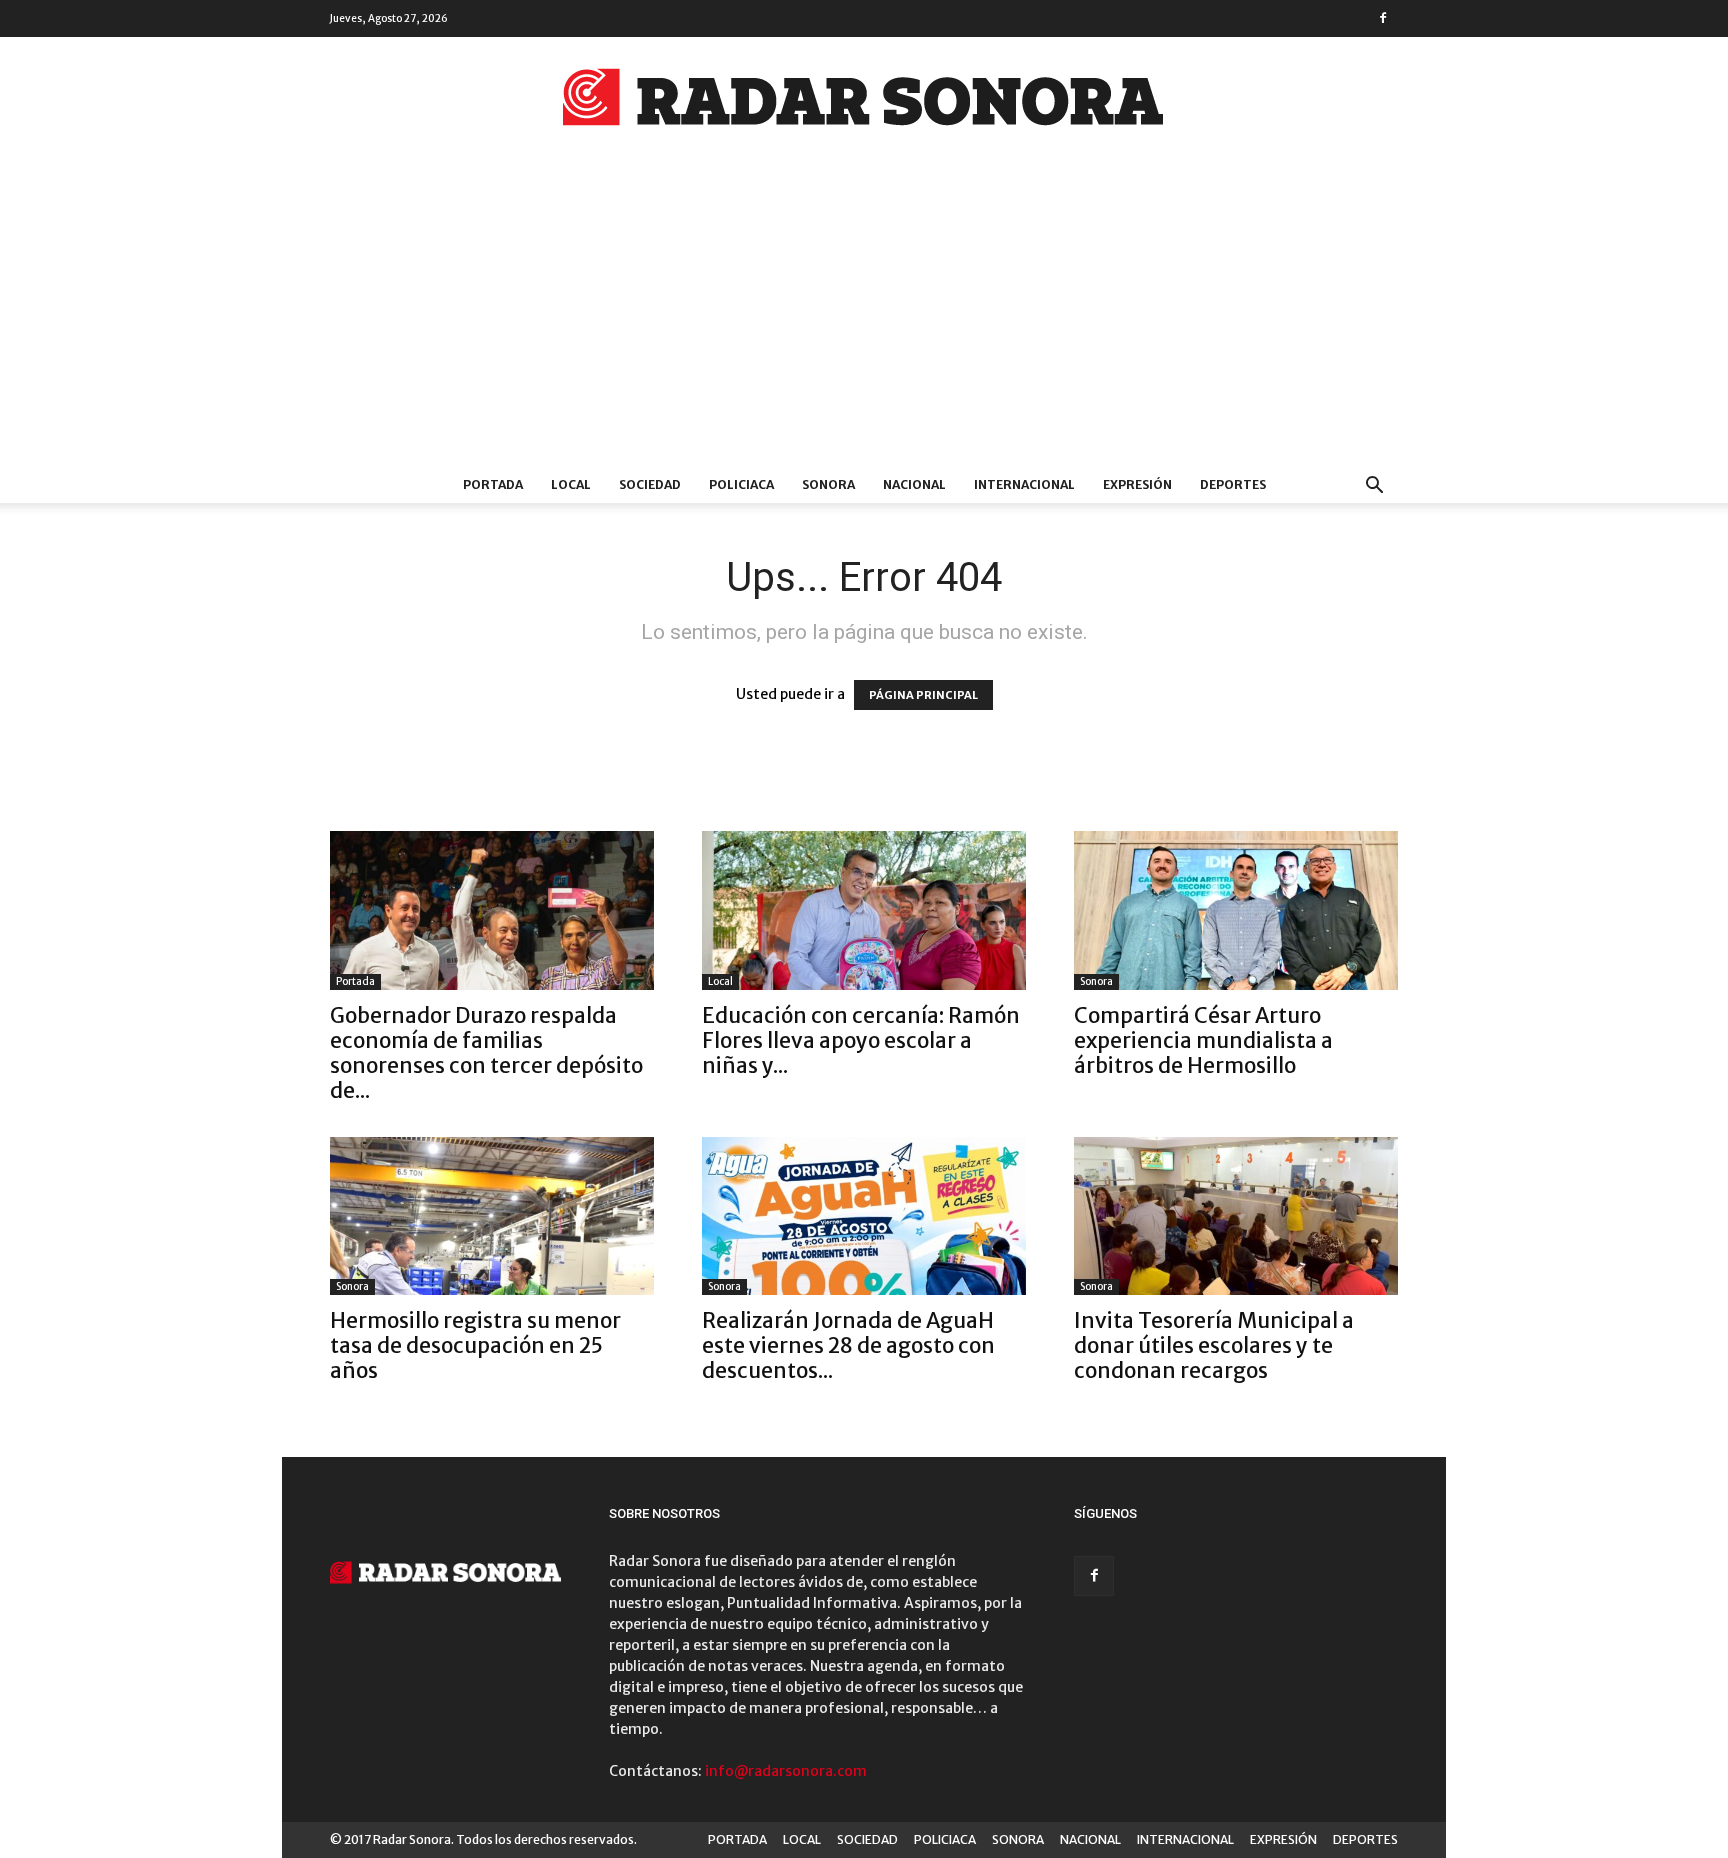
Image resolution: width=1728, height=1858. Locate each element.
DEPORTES (1233, 484)
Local (720, 981)
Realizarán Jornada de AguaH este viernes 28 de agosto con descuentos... (848, 1345)
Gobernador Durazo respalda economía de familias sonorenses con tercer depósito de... (486, 1053)
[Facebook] (1383, 18)
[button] (1374, 487)
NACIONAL (914, 484)
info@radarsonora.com (786, 1771)
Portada (355, 981)
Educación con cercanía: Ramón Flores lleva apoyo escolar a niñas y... (861, 1040)
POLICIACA (741, 484)
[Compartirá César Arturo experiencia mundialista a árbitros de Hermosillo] (1236, 910)
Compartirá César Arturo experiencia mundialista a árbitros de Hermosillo (1203, 1040)
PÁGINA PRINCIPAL (923, 695)
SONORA (828, 484)
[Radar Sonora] (864, 103)
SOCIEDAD (650, 484)
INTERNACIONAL (1024, 484)
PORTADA (493, 484)
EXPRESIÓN (1137, 484)
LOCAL (571, 484)
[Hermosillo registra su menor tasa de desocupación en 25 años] (492, 1216)
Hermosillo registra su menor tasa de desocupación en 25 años (475, 1345)
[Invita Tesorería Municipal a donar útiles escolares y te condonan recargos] (1236, 1216)
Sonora (1096, 981)
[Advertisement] (864, 317)
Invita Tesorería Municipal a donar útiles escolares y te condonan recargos (1214, 1345)
